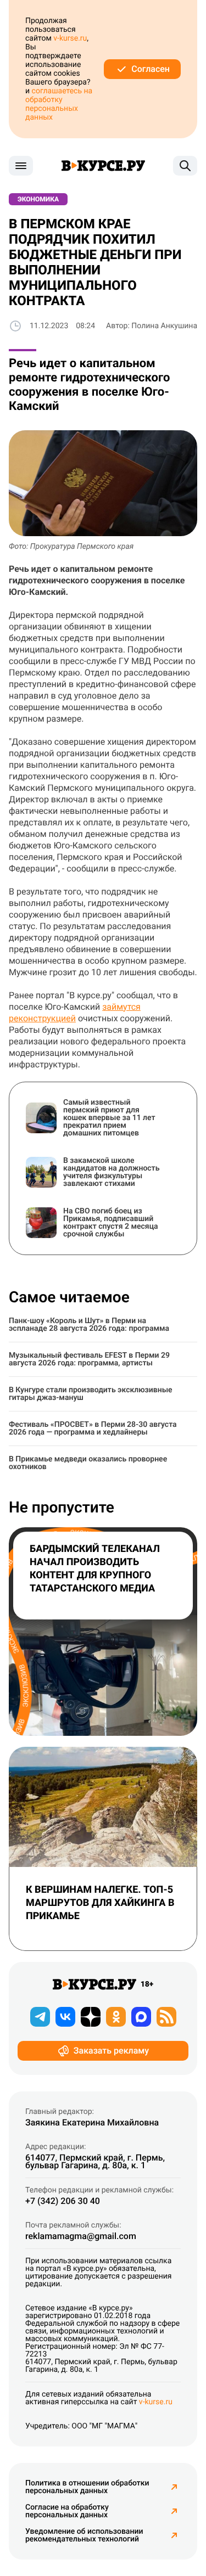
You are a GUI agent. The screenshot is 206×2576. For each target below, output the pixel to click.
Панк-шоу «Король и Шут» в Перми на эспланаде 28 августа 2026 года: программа (89, 1325)
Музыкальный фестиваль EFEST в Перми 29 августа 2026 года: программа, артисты (89, 1359)
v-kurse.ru (70, 38)
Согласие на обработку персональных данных (67, 2511)
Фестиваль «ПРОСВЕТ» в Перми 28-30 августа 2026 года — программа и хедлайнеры (93, 1428)
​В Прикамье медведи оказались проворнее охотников (88, 1463)
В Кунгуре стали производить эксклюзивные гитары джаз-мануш (91, 1394)
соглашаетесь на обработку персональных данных (59, 104)
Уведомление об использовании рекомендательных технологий (84, 2535)
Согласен (151, 69)
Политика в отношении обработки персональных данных (87, 2487)
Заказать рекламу (111, 2051)
